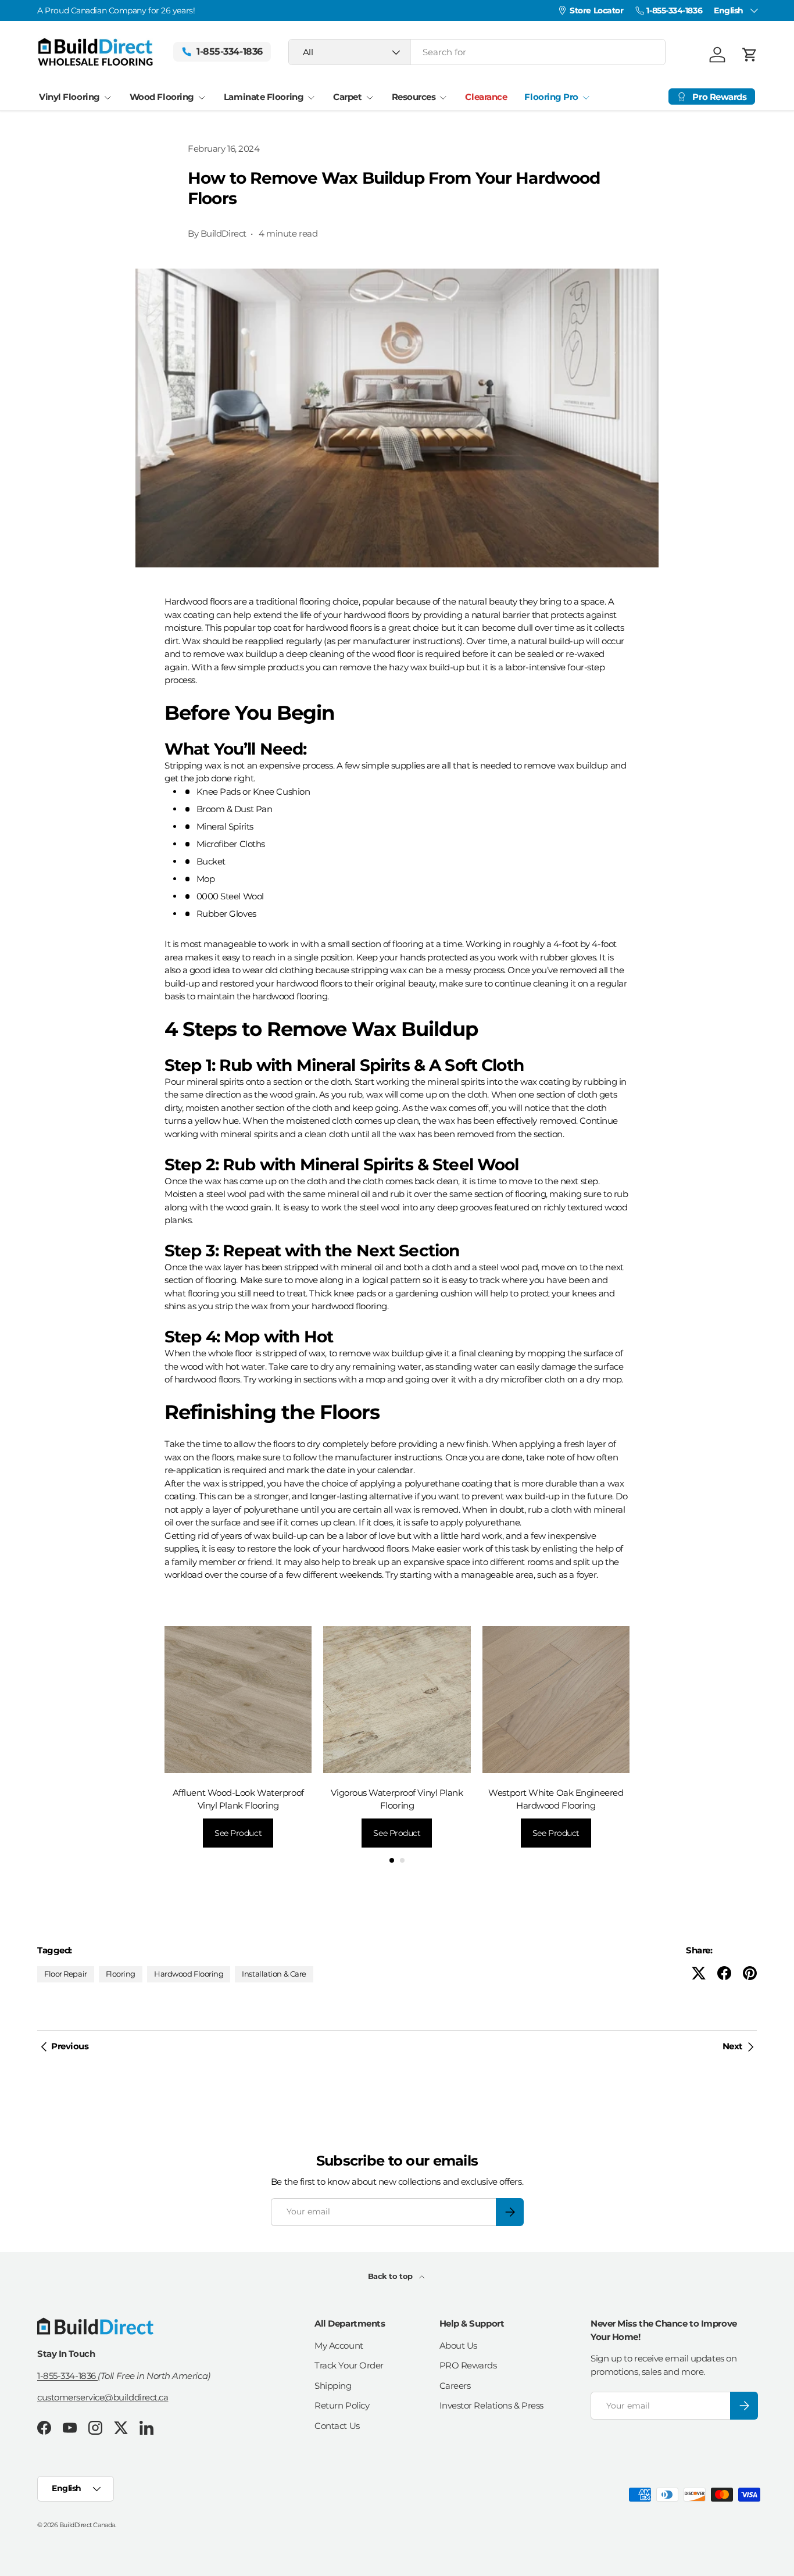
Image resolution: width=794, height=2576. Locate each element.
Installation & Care (274, 1974)
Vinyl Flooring (69, 97)
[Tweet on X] (699, 1973)
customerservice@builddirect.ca (103, 2397)
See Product (238, 1833)
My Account (339, 2345)
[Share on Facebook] (724, 1973)
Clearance (486, 97)
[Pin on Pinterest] (750, 1973)
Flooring (121, 1974)
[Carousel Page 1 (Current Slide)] (392, 1860)
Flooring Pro (551, 97)
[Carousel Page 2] (402, 1860)
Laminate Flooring (264, 97)
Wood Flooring (162, 97)
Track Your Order (349, 2365)
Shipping (333, 2386)
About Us (458, 2345)
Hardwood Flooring (189, 1974)
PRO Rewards (468, 2365)
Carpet (347, 97)
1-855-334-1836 (67, 2376)
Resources (414, 97)
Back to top (391, 2276)
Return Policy (342, 2405)
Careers (455, 2386)
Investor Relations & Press (491, 2405)
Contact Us (337, 2426)
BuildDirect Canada (87, 2525)
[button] (750, 55)
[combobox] (477, 52)
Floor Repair (66, 1974)
